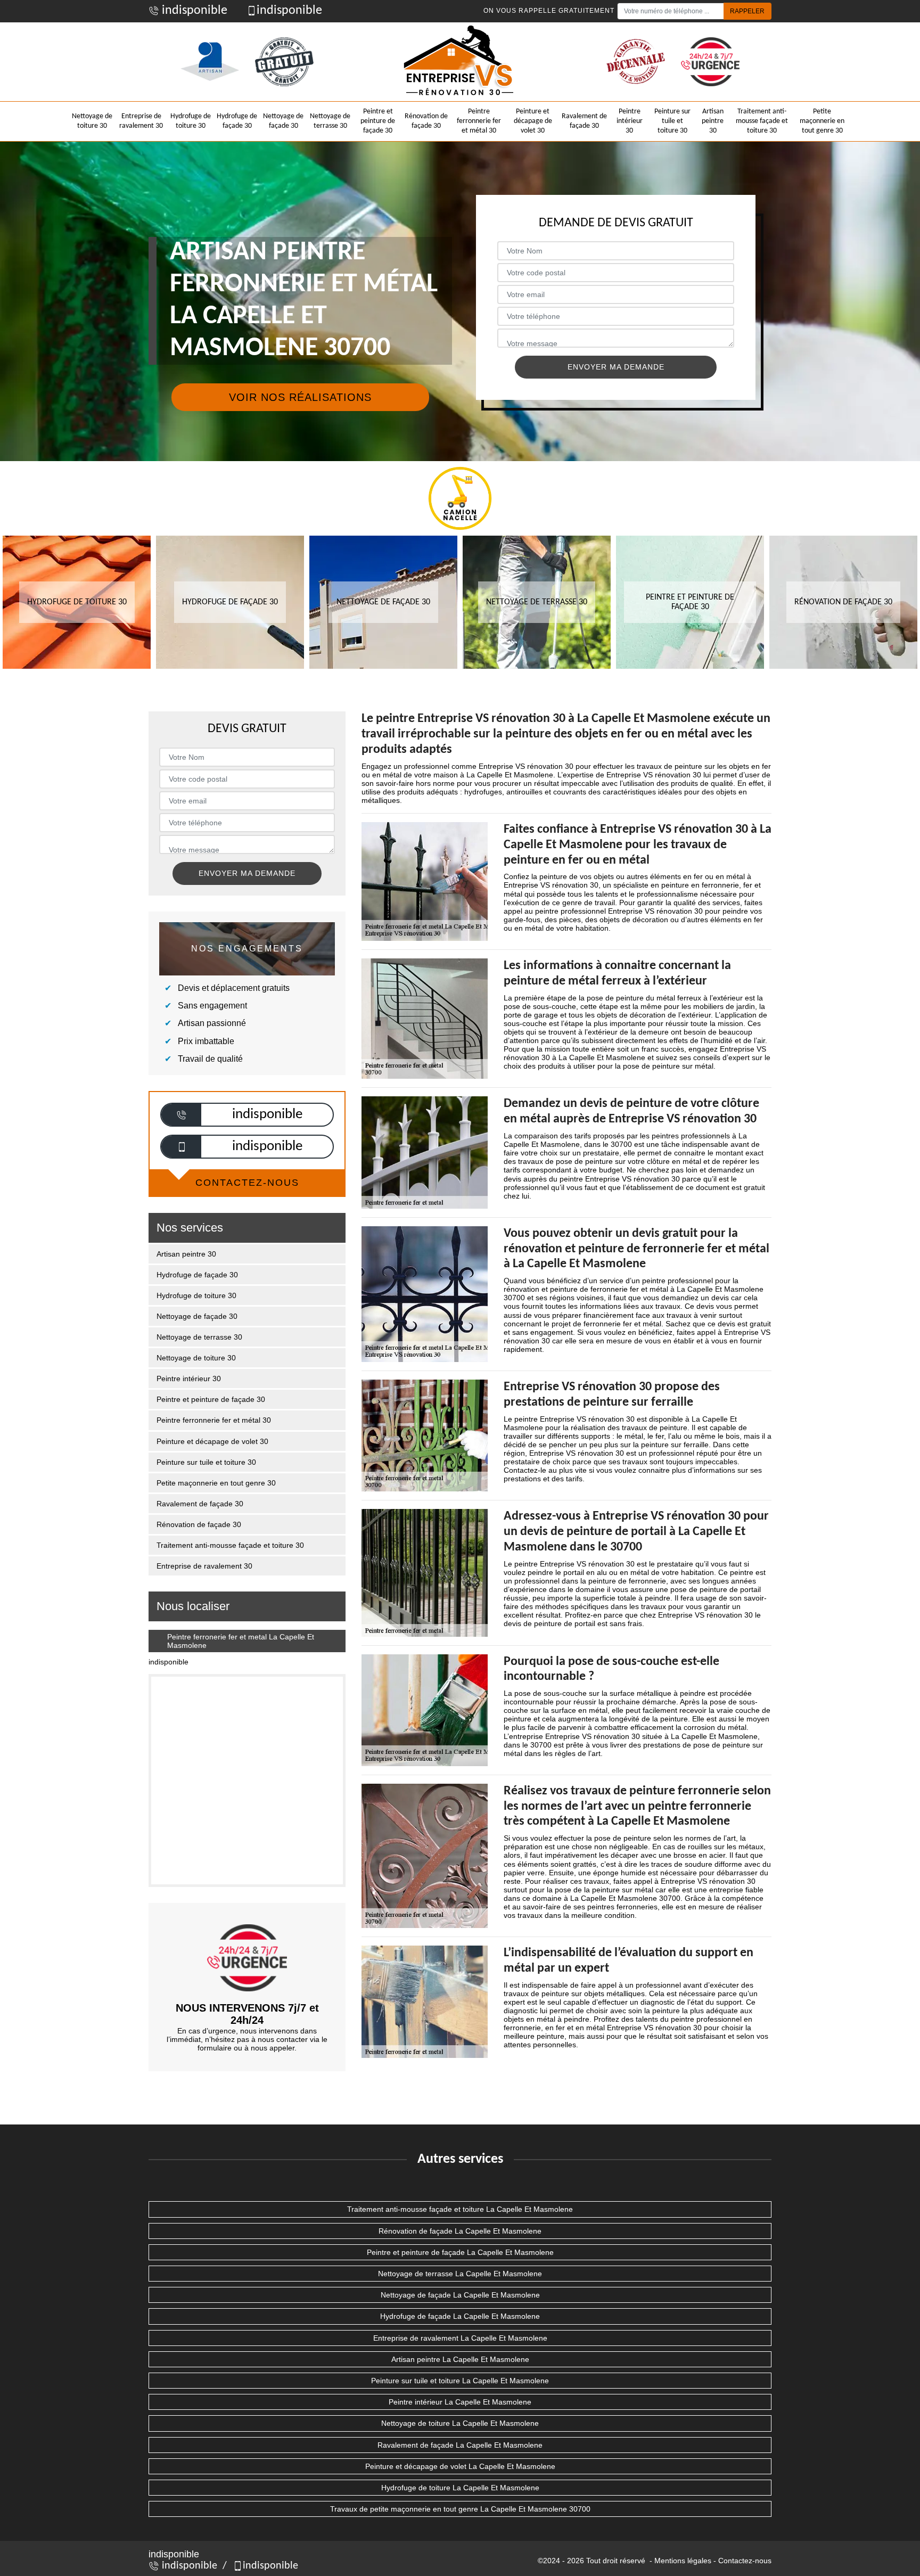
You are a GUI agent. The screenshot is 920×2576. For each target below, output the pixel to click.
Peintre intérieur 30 (630, 121)
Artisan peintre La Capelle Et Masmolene (460, 2359)
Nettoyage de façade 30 (283, 121)
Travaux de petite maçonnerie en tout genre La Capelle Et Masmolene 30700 (460, 2509)
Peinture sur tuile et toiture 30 (672, 121)
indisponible (193, 11)
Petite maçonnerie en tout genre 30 (822, 121)
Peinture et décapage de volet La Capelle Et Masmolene (460, 2466)
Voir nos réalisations (300, 397)
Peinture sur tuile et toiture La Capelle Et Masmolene (460, 2381)
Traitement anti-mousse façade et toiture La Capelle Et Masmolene (460, 2209)
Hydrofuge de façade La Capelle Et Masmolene (460, 2316)
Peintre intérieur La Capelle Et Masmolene (460, 2402)
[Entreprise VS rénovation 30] (460, 62)
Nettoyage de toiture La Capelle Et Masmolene (460, 2423)
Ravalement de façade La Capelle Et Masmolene (460, 2445)
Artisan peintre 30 (713, 121)
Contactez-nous (745, 2561)
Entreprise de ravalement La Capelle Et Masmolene (460, 2338)
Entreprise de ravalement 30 (141, 121)
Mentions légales (683, 2561)
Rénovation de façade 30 (426, 121)
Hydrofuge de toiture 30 (191, 121)
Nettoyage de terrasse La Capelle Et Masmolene (460, 2274)
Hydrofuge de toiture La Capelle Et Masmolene (460, 2488)
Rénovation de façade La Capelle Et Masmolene (460, 2231)
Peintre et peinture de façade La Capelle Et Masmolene (460, 2252)
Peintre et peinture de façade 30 (378, 121)
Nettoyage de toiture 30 (92, 121)
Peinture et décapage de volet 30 (533, 121)
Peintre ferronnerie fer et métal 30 (479, 121)
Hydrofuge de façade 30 (237, 121)
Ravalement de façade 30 (584, 121)
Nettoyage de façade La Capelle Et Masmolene (460, 2295)
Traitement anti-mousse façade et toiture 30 (762, 121)
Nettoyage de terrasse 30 (330, 121)
